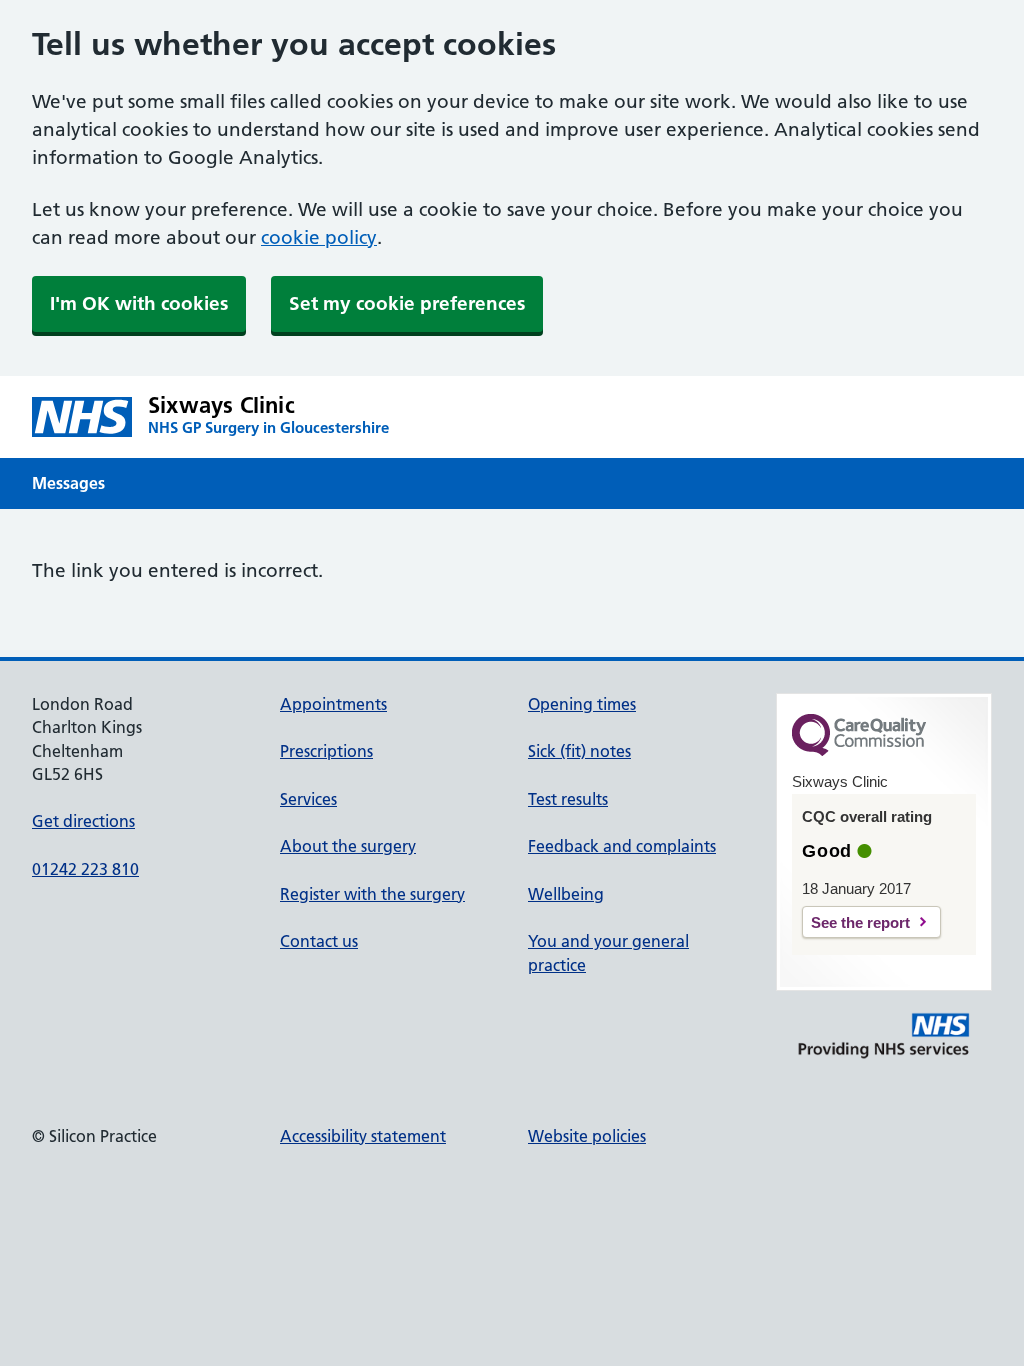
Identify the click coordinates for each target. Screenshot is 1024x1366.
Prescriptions (326, 751)
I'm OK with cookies (139, 303)
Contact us (319, 941)
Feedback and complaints (622, 846)
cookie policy (319, 237)
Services (308, 799)
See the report (860, 922)
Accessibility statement (363, 1136)
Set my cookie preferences (407, 303)
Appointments (333, 704)
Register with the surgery (372, 894)
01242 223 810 (85, 869)
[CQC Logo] (859, 751)
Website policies (587, 1136)
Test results (568, 799)
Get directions (83, 821)
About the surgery (348, 846)
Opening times (582, 704)
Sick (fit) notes (579, 751)
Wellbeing (566, 894)
